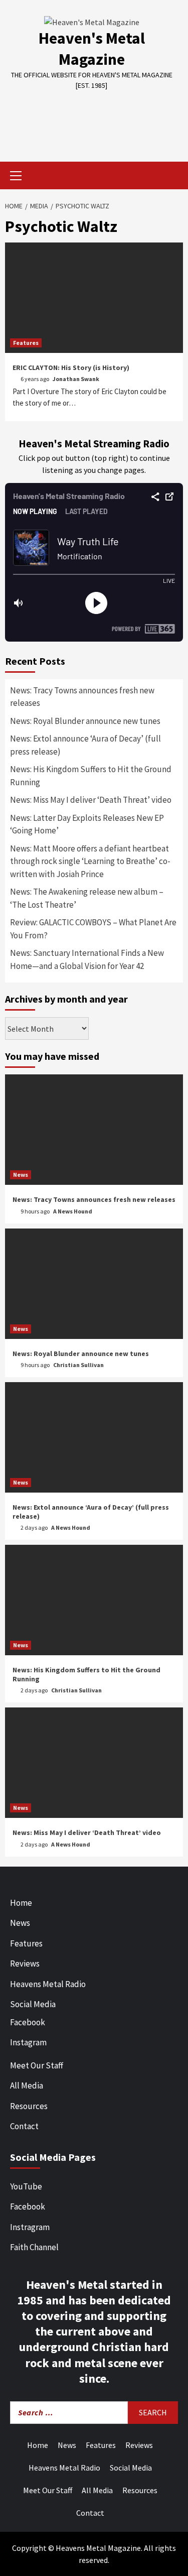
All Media (27, 2086)
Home (21, 1903)
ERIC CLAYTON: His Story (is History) (71, 367)
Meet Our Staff (37, 2065)
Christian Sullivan (78, 1365)
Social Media (33, 2004)
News (21, 1175)
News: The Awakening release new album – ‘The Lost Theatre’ (87, 898)
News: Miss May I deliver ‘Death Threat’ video (91, 800)
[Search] (172, 177)
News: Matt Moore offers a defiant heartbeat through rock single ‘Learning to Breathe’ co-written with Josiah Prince (90, 861)
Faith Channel (34, 2247)
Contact (24, 2126)
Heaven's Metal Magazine (92, 49)
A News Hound (73, 1211)
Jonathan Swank (76, 379)
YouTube (26, 2186)
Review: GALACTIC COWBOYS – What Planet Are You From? (93, 929)
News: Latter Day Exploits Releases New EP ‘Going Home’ (87, 824)
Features (26, 343)
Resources (29, 2106)
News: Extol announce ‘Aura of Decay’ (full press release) (85, 745)
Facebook (28, 2022)
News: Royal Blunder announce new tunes (85, 721)
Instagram (28, 2042)
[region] (94, 119)
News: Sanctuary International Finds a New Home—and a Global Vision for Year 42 (87, 959)
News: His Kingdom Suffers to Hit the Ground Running (91, 776)
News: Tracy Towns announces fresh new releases (82, 697)
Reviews (25, 1964)
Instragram (30, 2227)
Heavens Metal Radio (48, 1984)
